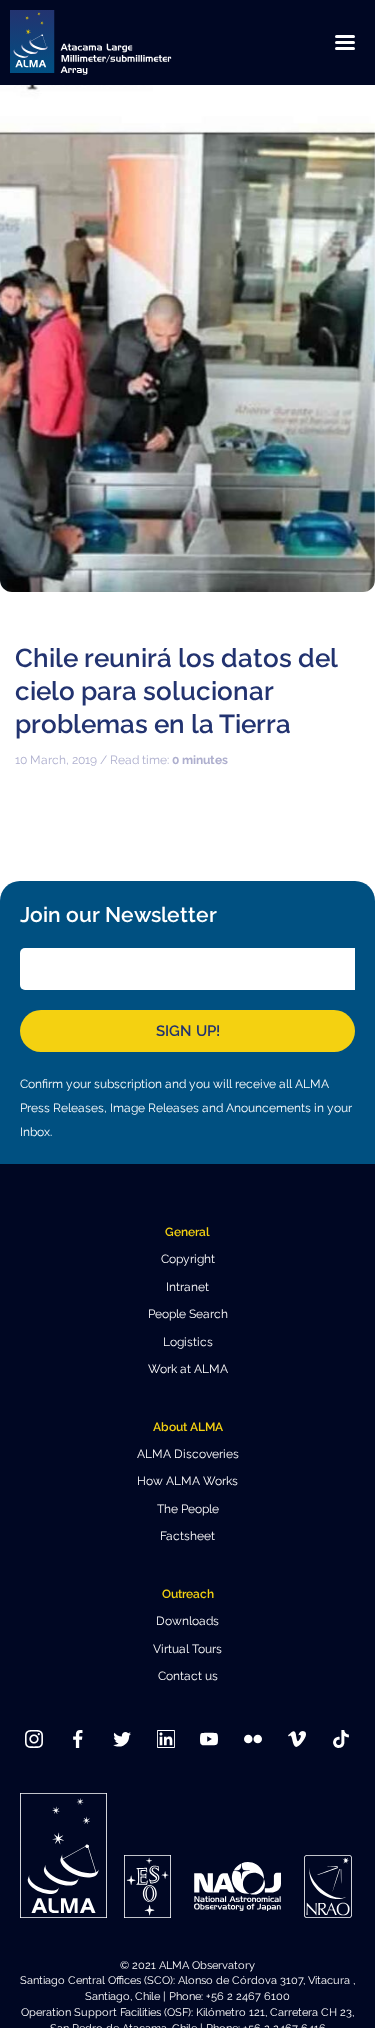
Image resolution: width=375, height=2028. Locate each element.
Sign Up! (188, 1031)
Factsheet (187, 1536)
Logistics (188, 1342)
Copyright (188, 1259)
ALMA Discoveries (188, 1454)
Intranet (187, 1287)
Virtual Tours (187, 1649)
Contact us (188, 1676)
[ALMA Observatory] (115, 42)
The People (188, 1509)
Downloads (187, 1621)
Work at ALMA (188, 1369)
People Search (188, 1314)
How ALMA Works (187, 1481)
